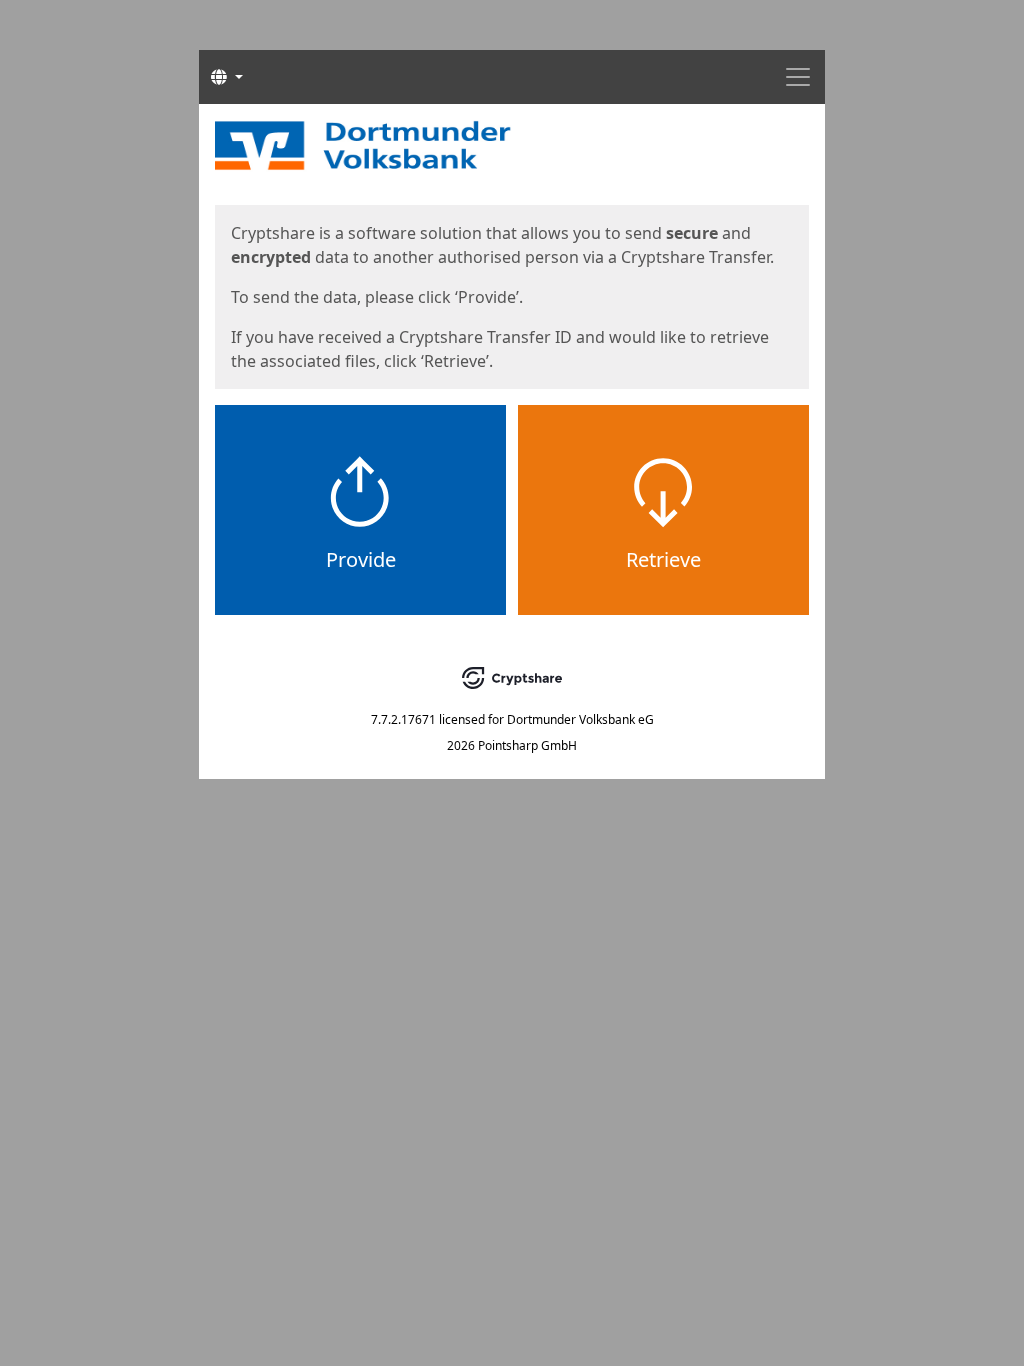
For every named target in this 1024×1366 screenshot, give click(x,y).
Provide (361, 559)
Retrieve (663, 559)
